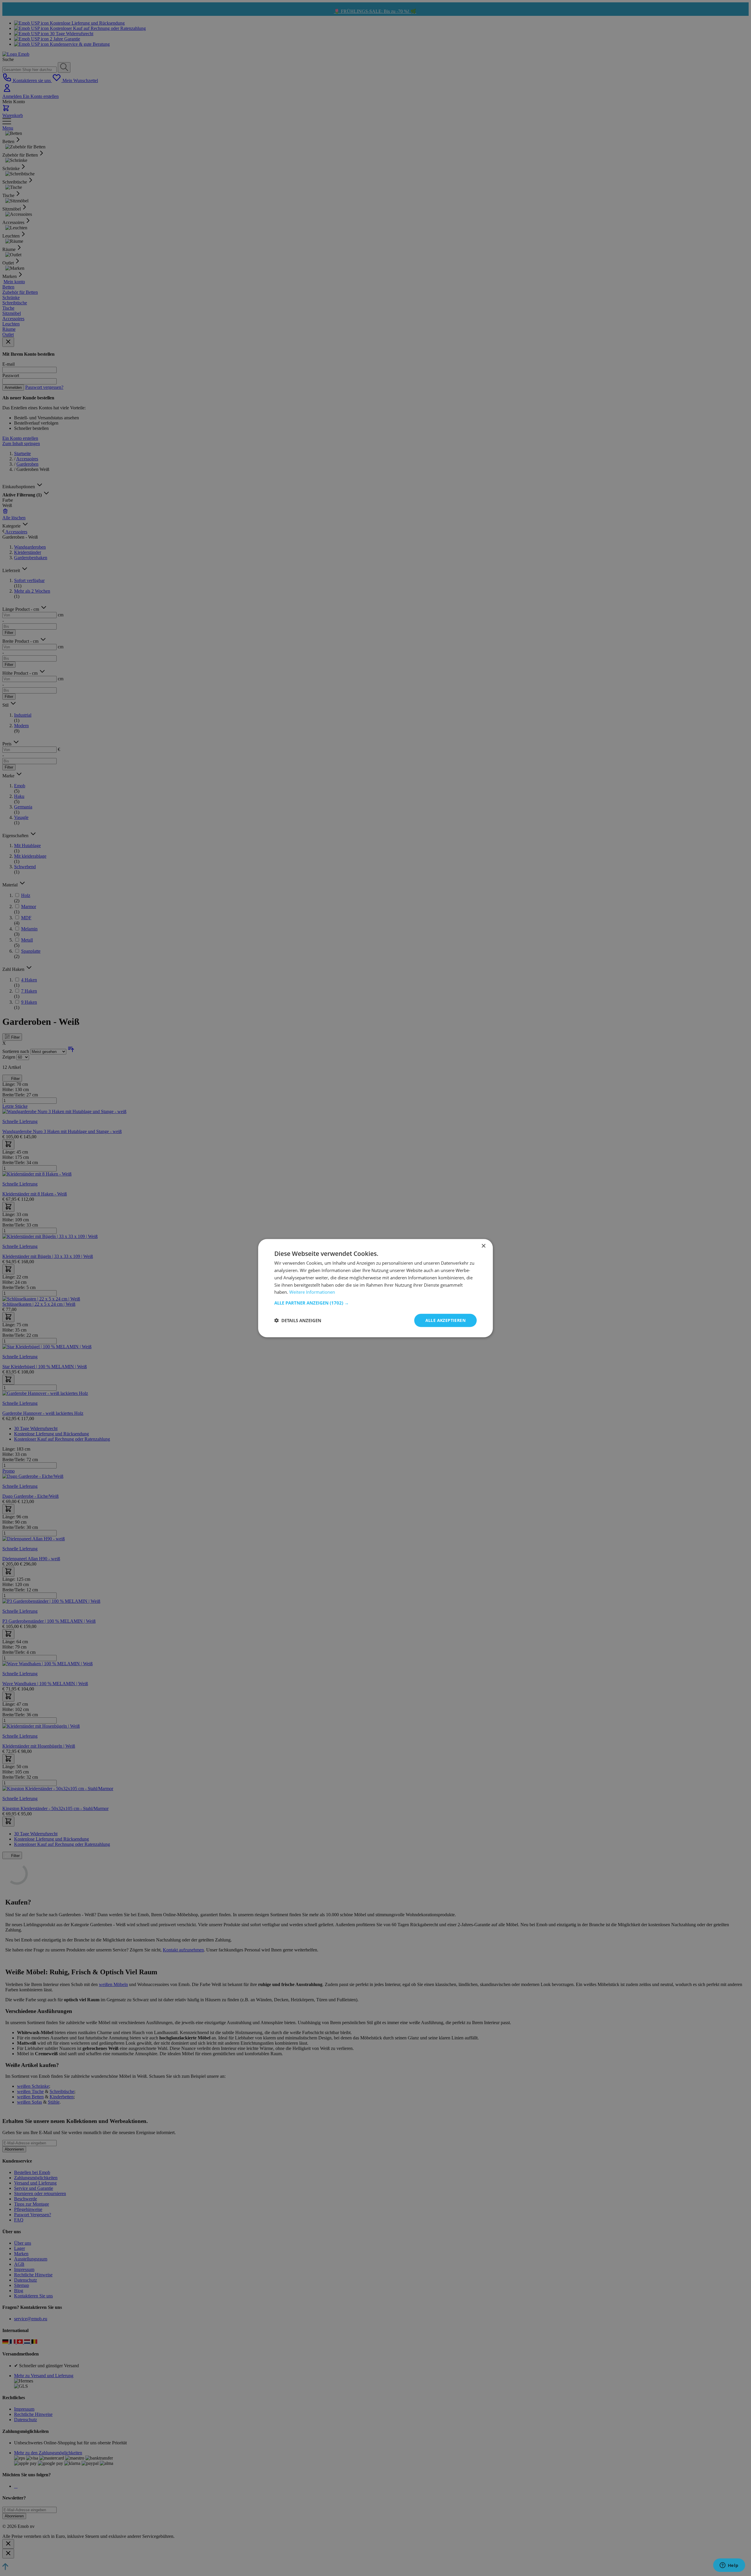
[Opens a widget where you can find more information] (729, 2566)
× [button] (483, 1246)
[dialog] (375, 1288)
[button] (375, 1303)
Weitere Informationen (312, 1292)
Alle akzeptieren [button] (445, 1320)
